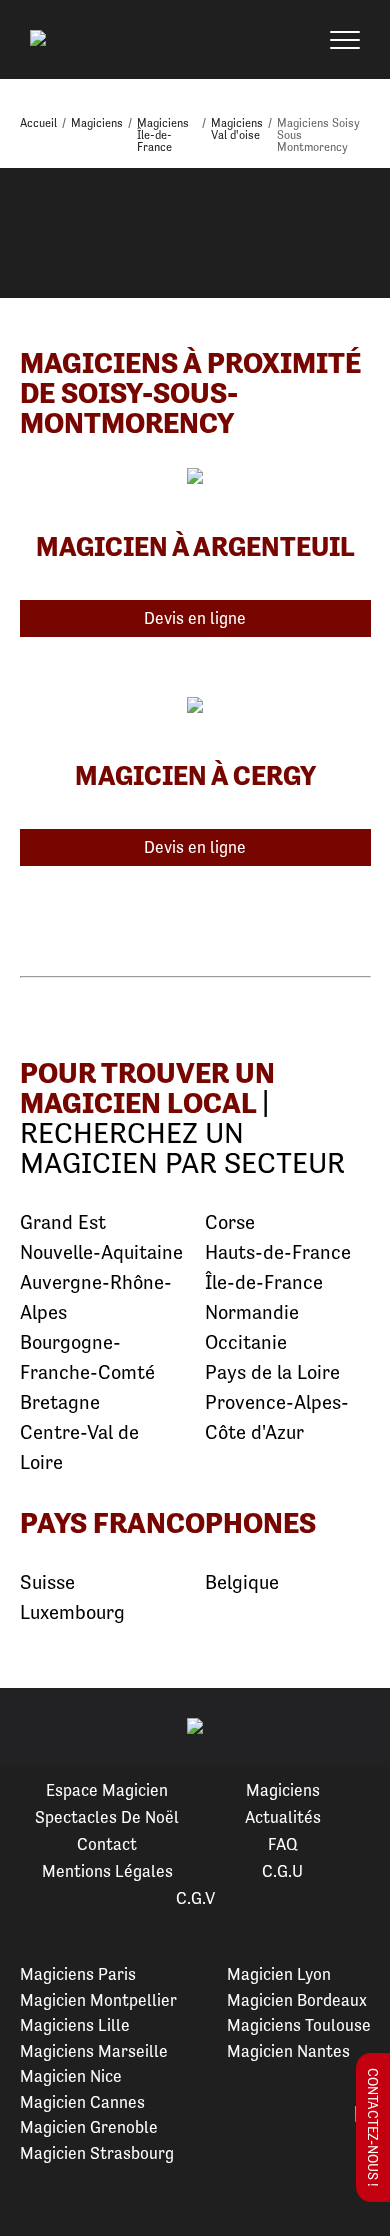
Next (351, 1728)
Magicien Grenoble (89, 2127)
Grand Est (63, 1222)
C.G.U (282, 1871)
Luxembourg (72, 1612)
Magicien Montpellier (98, 2000)
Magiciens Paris (78, 1974)
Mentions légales (107, 1871)
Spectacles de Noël (107, 1817)
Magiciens (283, 1790)
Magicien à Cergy (195, 775)
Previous (39, 1728)
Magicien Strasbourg (97, 2153)
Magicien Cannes (82, 2102)
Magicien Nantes (288, 2051)
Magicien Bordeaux (297, 2000)
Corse (230, 1222)
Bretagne (60, 1402)
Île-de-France (264, 1282)
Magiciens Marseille (94, 2051)
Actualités (283, 1817)
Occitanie (246, 1342)
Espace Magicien (107, 1790)
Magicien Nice (71, 2076)
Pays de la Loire (272, 1372)
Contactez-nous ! (373, 2127)
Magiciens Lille (75, 2025)
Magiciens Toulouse (299, 2025)
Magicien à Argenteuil (195, 546)
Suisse (47, 1582)
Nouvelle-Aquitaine (101, 1252)
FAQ (283, 1844)
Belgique (242, 1582)
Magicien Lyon (279, 1974)
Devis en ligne (195, 618)
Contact (107, 1844)
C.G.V (195, 1898)
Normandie (252, 1312)
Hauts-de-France (278, 1252)
